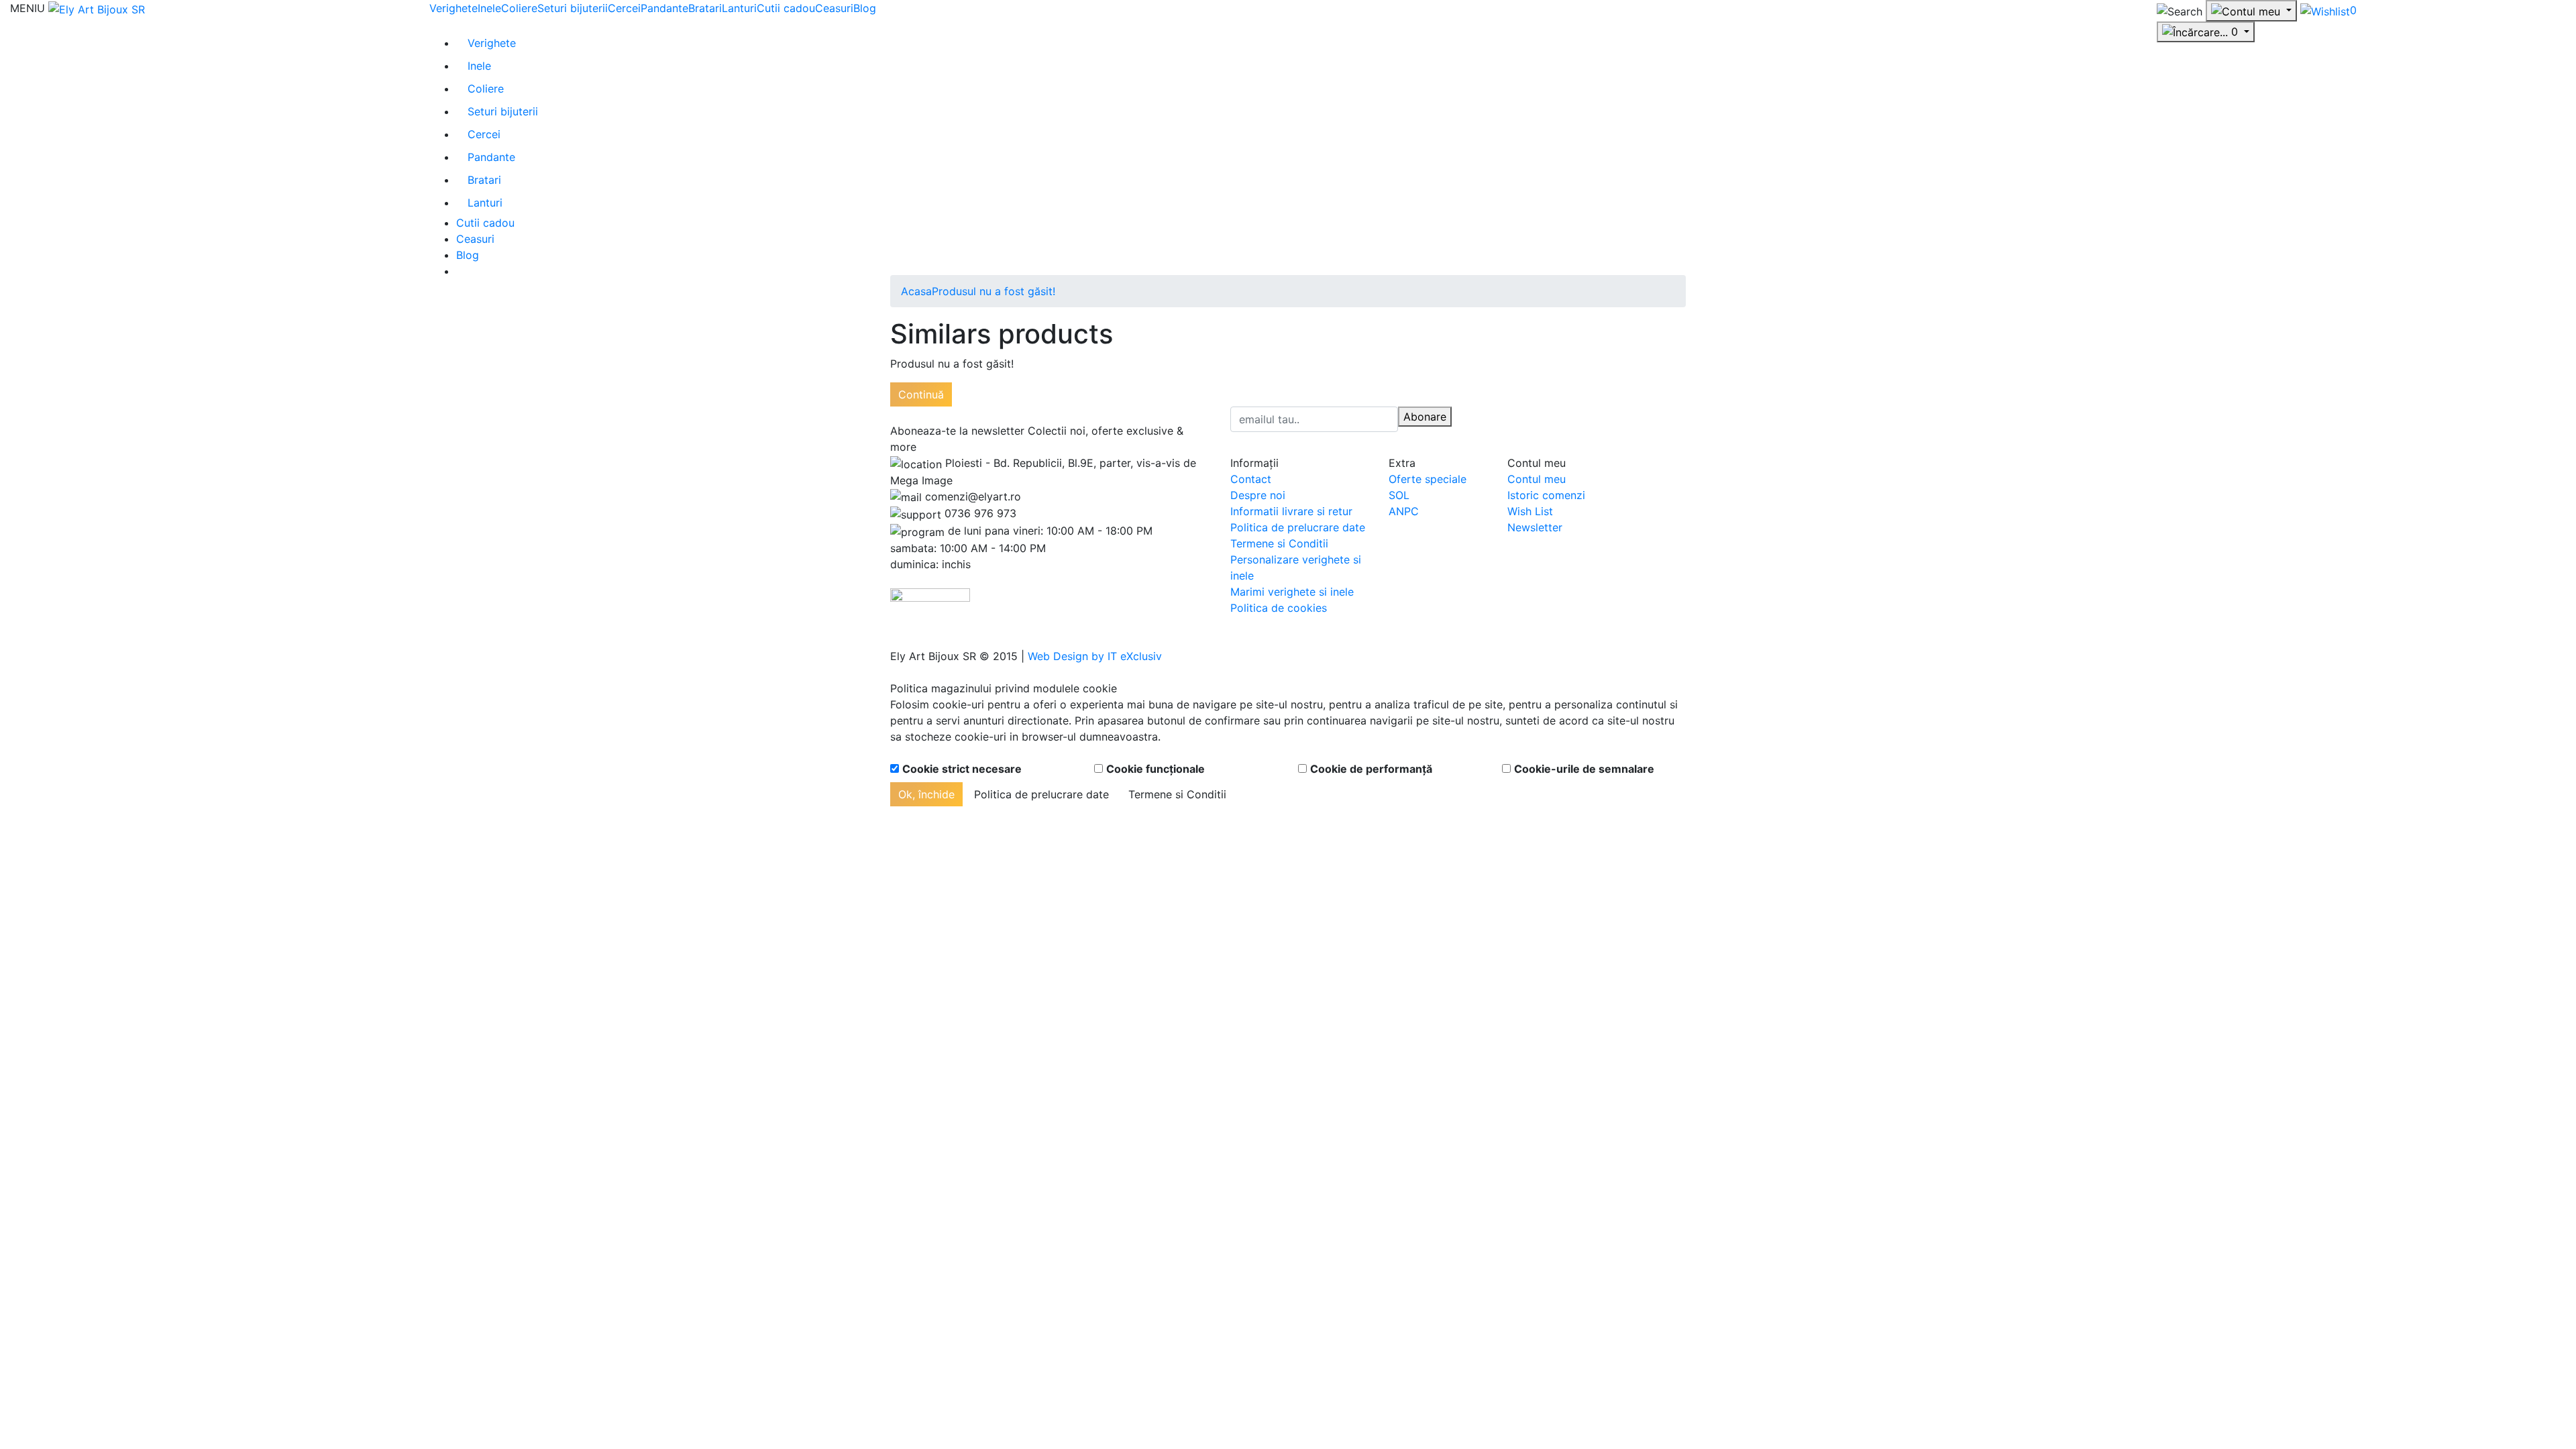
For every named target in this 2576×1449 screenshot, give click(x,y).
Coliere (519, 8)
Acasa (916, 291)
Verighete (453, 8)
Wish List (1530, 511)
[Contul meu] (2251, 11)
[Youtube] (1517, 415)
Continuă (921, 394)
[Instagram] (1529, 415)
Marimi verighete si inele (1292, 592)
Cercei (624, 8)
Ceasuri (834, 8)
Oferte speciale (1428, 479)
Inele (489, 8)
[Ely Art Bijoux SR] (97, 8)
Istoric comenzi (1546, 495)
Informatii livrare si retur (1291, 511)
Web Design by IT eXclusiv (1095, 656)
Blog (865, 8)
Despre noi (1258, 495)
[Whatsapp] (4, 672)
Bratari (705, 8)
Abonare (1425, 417)
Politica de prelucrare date (1298, 527)
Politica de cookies (1279, 608)
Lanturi (739, 8)
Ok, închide (926, 794)
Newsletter (1535, 527)
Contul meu (1537, 479)
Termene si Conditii (1279, 543)
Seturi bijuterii (573, 8)
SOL (1399, 495)
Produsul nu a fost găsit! (994, 291)
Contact (1251, 479)
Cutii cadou (786, 8)
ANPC (1404, 511)
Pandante (664, 8)
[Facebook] (1506, 415)
